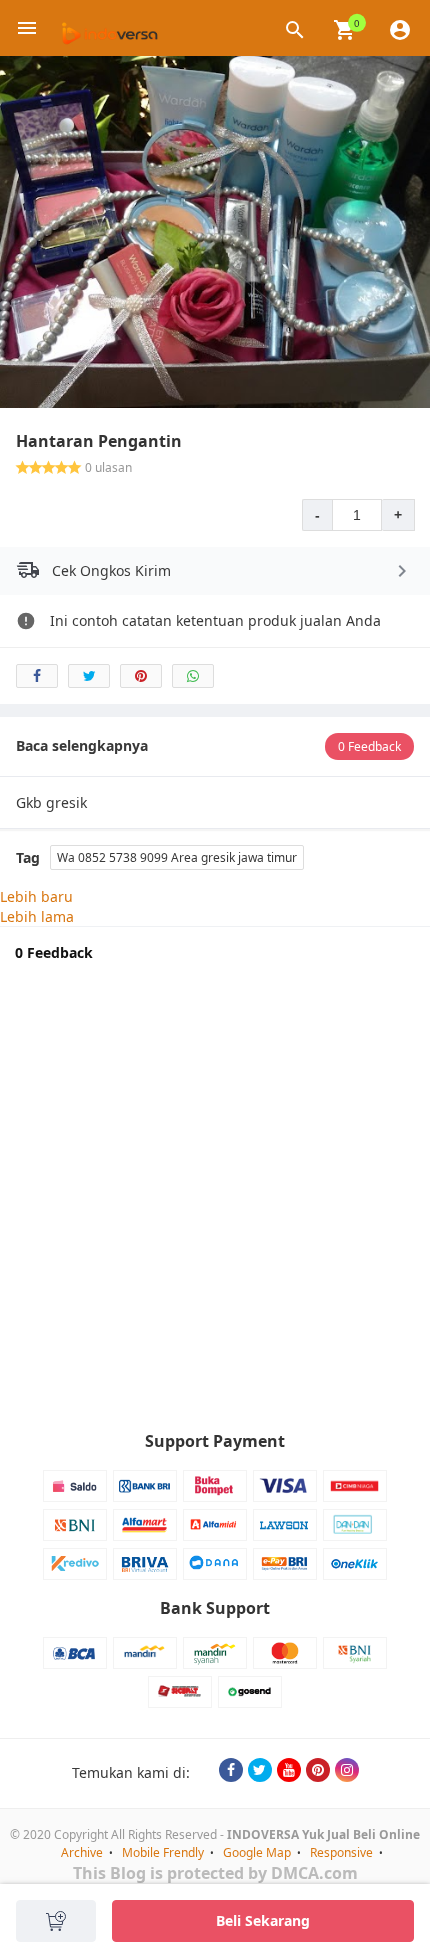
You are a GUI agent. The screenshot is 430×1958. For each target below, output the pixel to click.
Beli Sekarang (263, 1920)
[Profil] (400, 28)
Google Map (257, 1852)
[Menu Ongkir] (402, 571)
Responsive (341, 1852)
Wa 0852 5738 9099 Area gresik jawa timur (177, 857)
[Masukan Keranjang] (56, 1921)
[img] (345, 30)
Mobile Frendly (163, 1852)
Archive (82, 1852)
